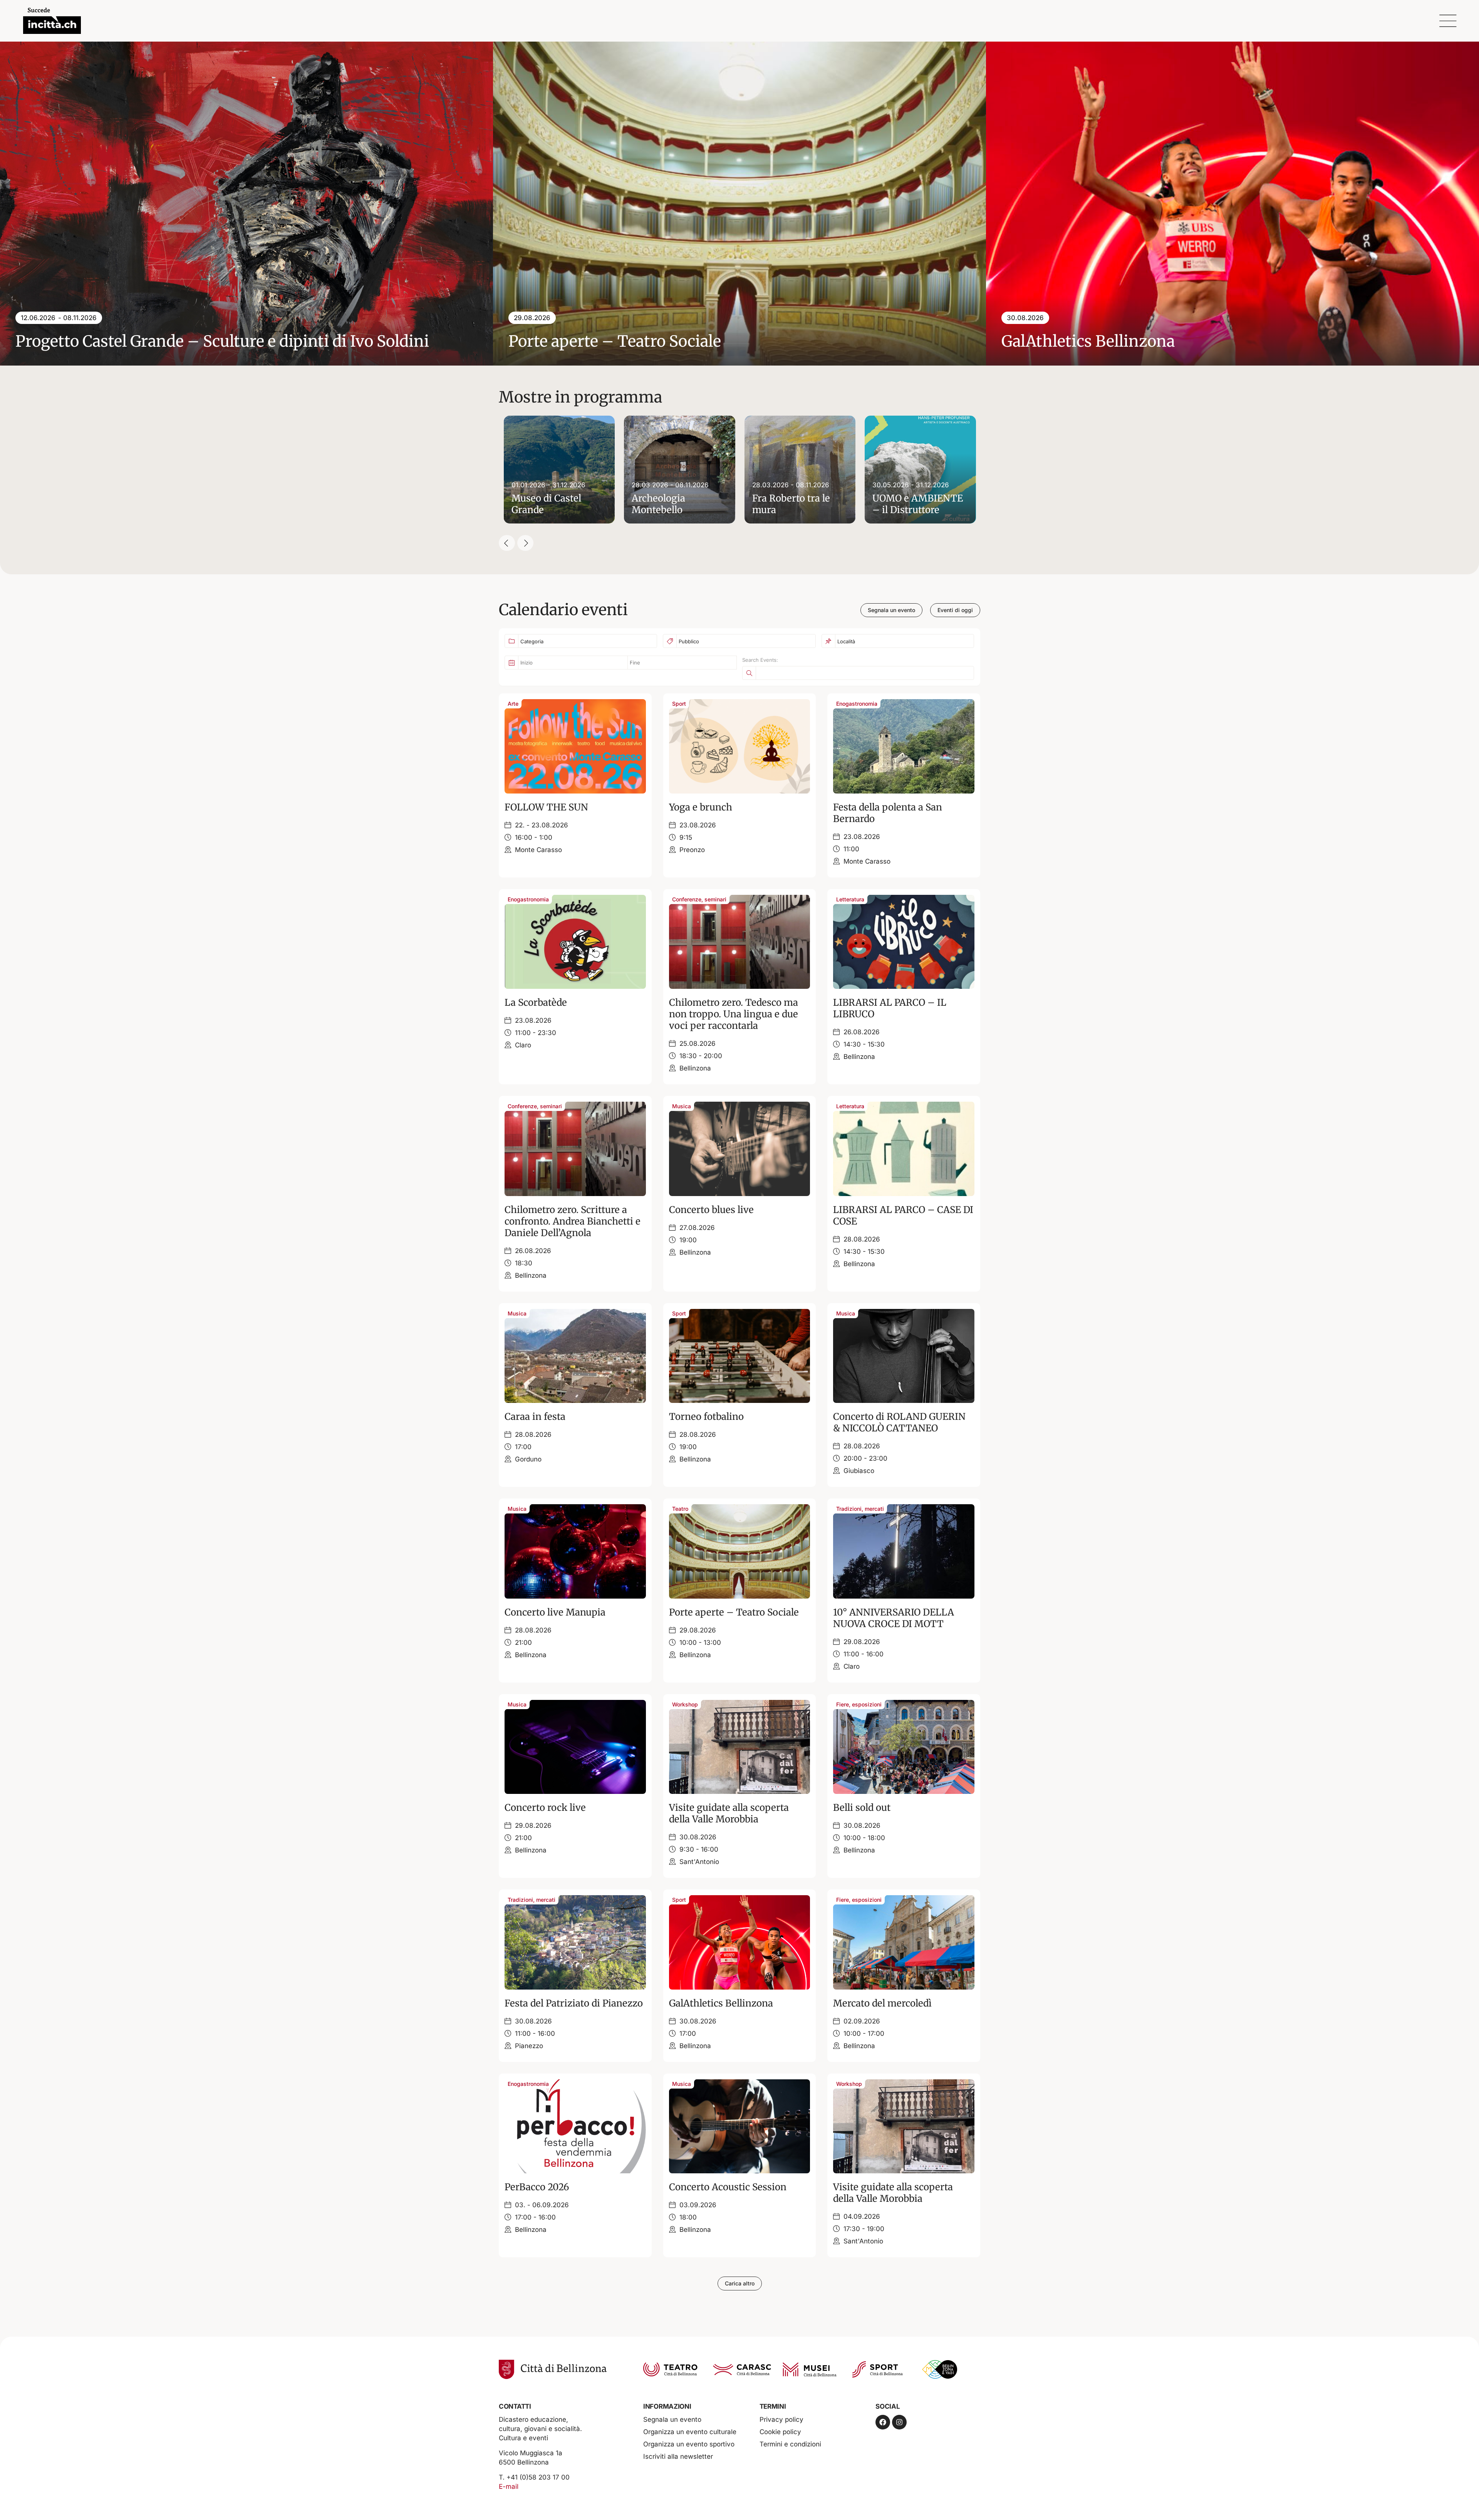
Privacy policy (781, 2419)
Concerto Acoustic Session (728, 2187)
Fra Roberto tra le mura (791, 504)
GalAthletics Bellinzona (102, 341)
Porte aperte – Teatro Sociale (734, 1612)
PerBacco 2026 (537, 2187)
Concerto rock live (545, 1808)
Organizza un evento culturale (690, 2432)
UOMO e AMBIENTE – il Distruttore (918, 504)
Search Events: (760, 660)
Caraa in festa (535, 1417)
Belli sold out (862, 1808)
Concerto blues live (711, 1210)
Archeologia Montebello (658, 504)
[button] (507, 543)
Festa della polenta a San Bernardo (888, 813)
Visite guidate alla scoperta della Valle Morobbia (729, 1813)
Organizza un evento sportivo (689, 2444)
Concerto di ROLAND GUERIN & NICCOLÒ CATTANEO (899, 1422)
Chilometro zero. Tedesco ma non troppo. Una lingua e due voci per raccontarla (734, 1014)
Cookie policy (780, 2432)
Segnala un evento (672, 2419)
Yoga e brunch (701, 807)
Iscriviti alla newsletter (678, 2456)
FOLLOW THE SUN (546, 807)
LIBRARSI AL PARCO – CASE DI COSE (903, 1216)
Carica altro (740, 2283)
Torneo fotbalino (706, 1417)
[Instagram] (899, 2422)
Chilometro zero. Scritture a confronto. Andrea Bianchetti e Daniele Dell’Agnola (573, 1221)
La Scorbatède (536, 1002)
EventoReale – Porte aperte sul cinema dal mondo (1184, 341)
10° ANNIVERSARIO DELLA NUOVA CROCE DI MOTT (894, 1618)
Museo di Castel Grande (546, 504)
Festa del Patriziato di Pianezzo (574, 2003)
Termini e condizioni (790, 2444)
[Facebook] (883, 2422)
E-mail (509, 2486)
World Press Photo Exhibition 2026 (637, 341)
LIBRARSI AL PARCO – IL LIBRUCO (890, 1008)
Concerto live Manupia (555, 1612)
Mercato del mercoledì (882, 2003)
